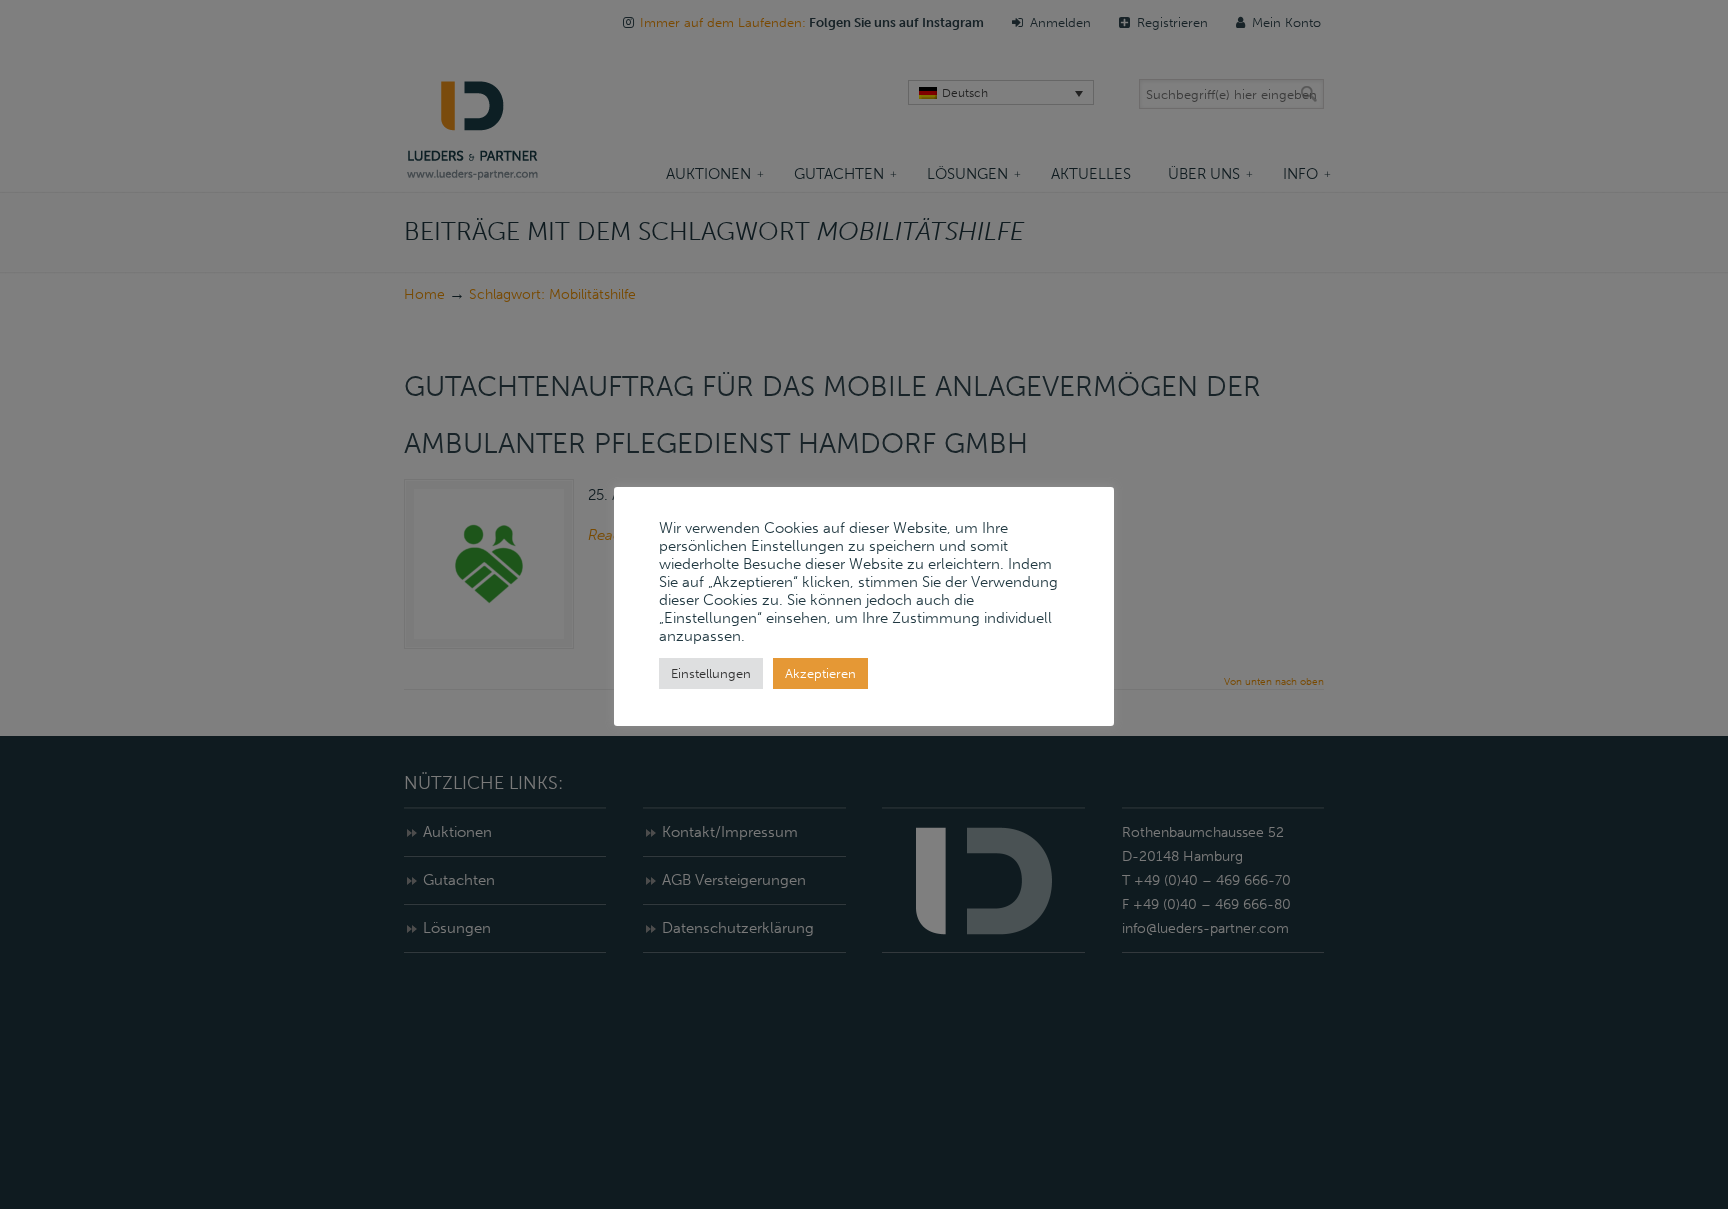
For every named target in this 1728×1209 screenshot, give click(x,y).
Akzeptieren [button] (820, 673)
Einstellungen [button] (711, 673)
